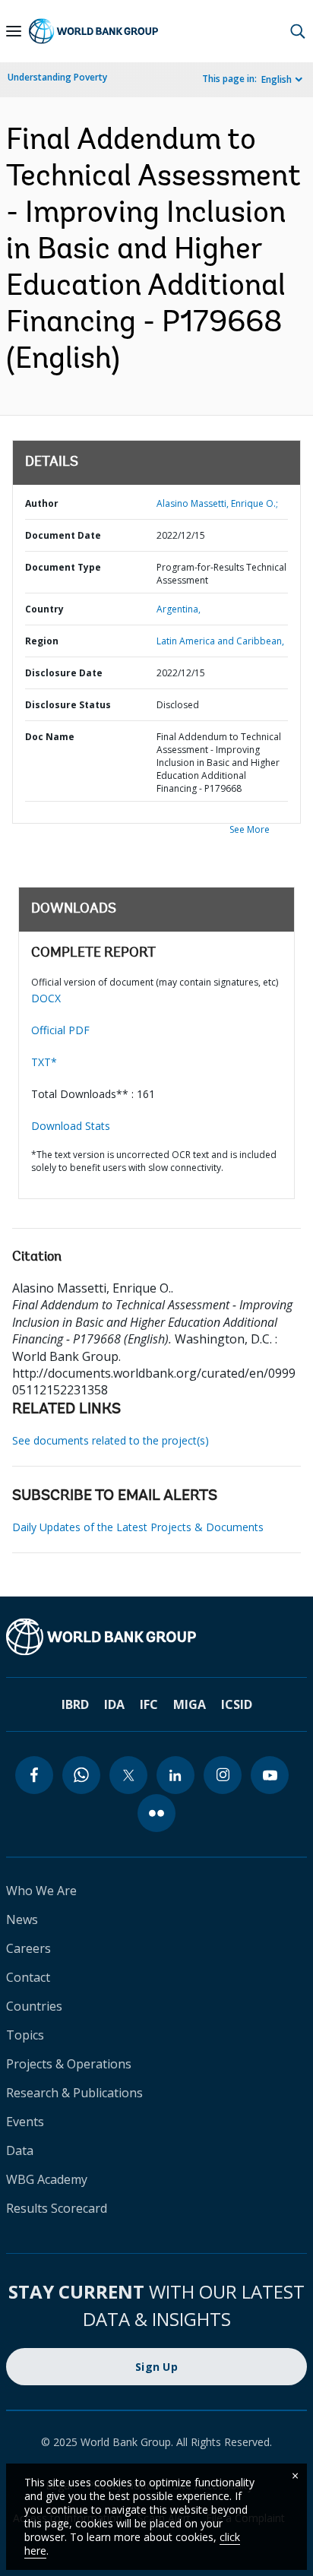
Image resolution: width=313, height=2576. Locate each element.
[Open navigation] (14, 31)
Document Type (63, 567)
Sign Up (156, 2367)
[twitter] (128, 1775)
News (22, 1919)
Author (42, 503)
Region (42, 641)
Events (25, 2122)
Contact (28, 1977)
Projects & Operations (69, 2064)
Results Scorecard (57, 2208)
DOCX (46, 998)
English (277, 79)
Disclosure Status (68, 705)
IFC (149, 1704)
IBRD (75, 1704)
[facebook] (34, 1775)
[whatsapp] (81, 1775)
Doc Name (50, 737)
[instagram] (223, 1775)
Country (44, 609)
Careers (28, 1948)
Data (20, 2150)
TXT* (44, 1062)
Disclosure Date (64, 673)
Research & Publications (74, 2093)
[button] (298, 31)
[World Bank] (156, 1637)
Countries (34, 2006)
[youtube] (270, 1775)
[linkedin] (175, 1775)
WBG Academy (47, 2179)
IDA (114, 1704)
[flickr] (156, 1813)
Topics (25, 2035)
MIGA (190, 1704)
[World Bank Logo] (93, 31)
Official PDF (60, 1030)
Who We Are (41, 1891)
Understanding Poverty (57, 77)
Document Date (63, 535)
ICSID (237, 1704)
